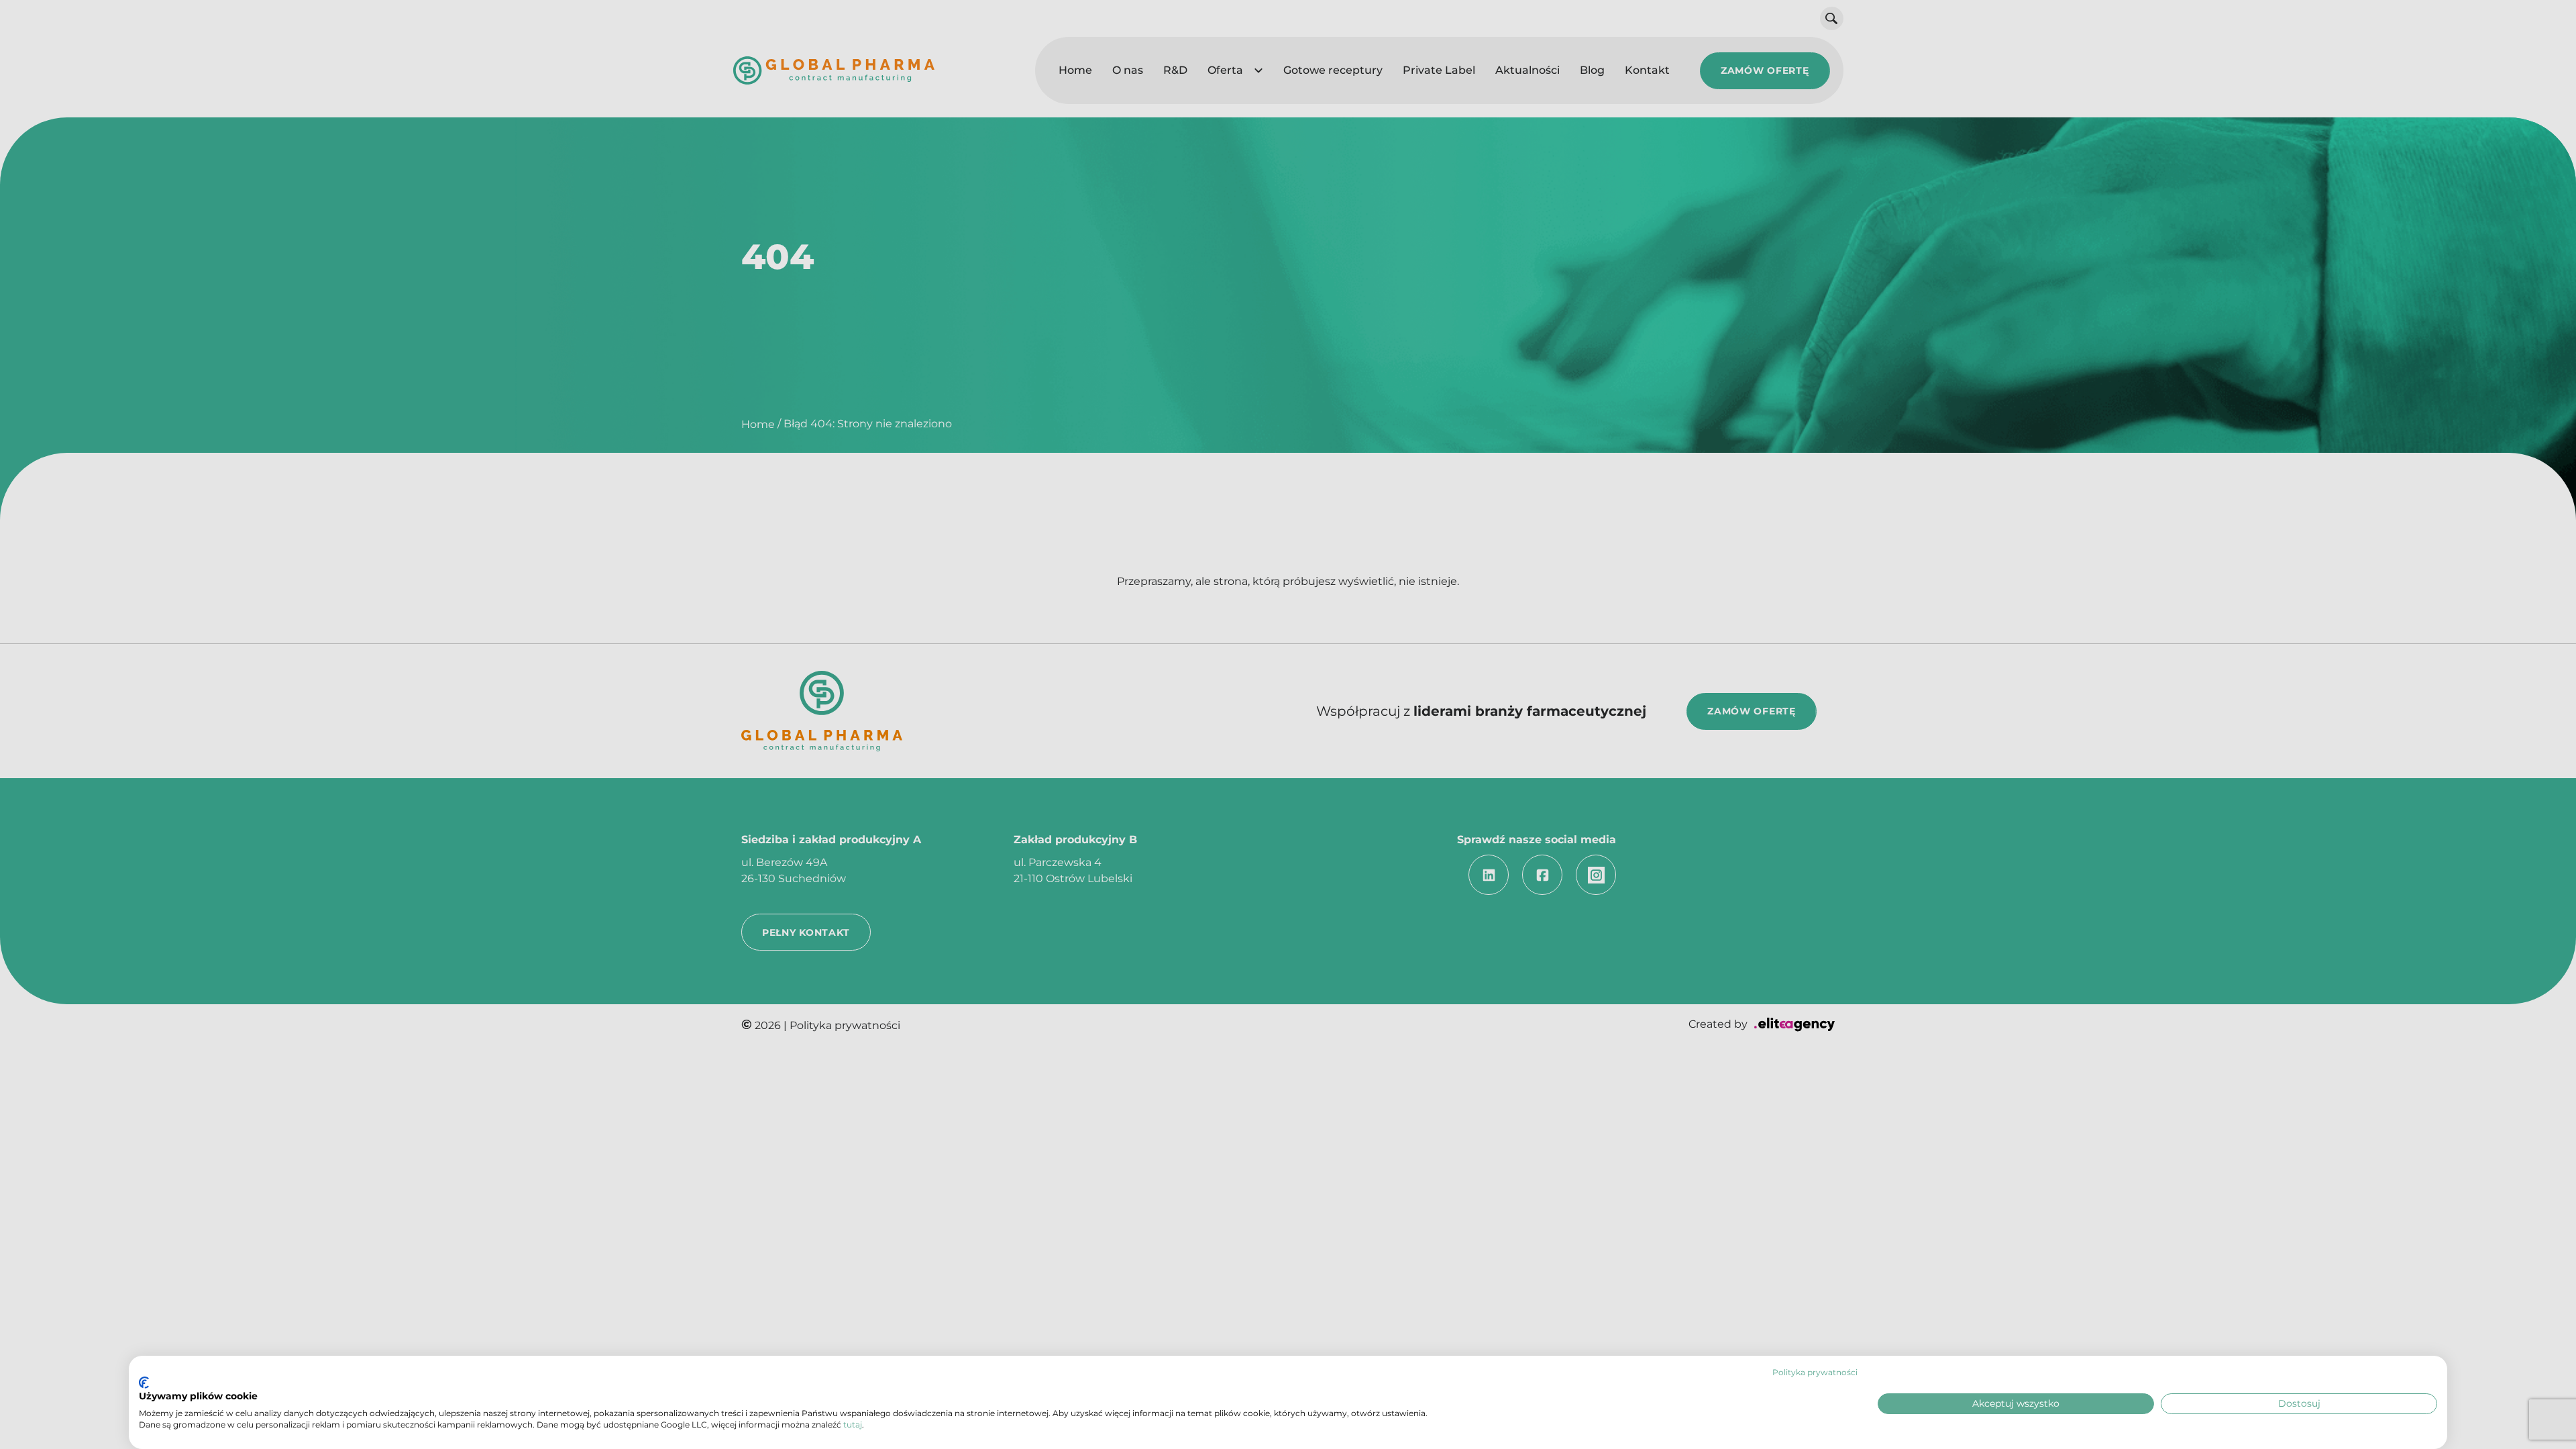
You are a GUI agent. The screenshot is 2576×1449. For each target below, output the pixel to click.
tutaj (853, 1425)
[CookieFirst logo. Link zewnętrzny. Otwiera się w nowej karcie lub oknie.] (144, 1383)
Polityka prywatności (1815, 1372)
